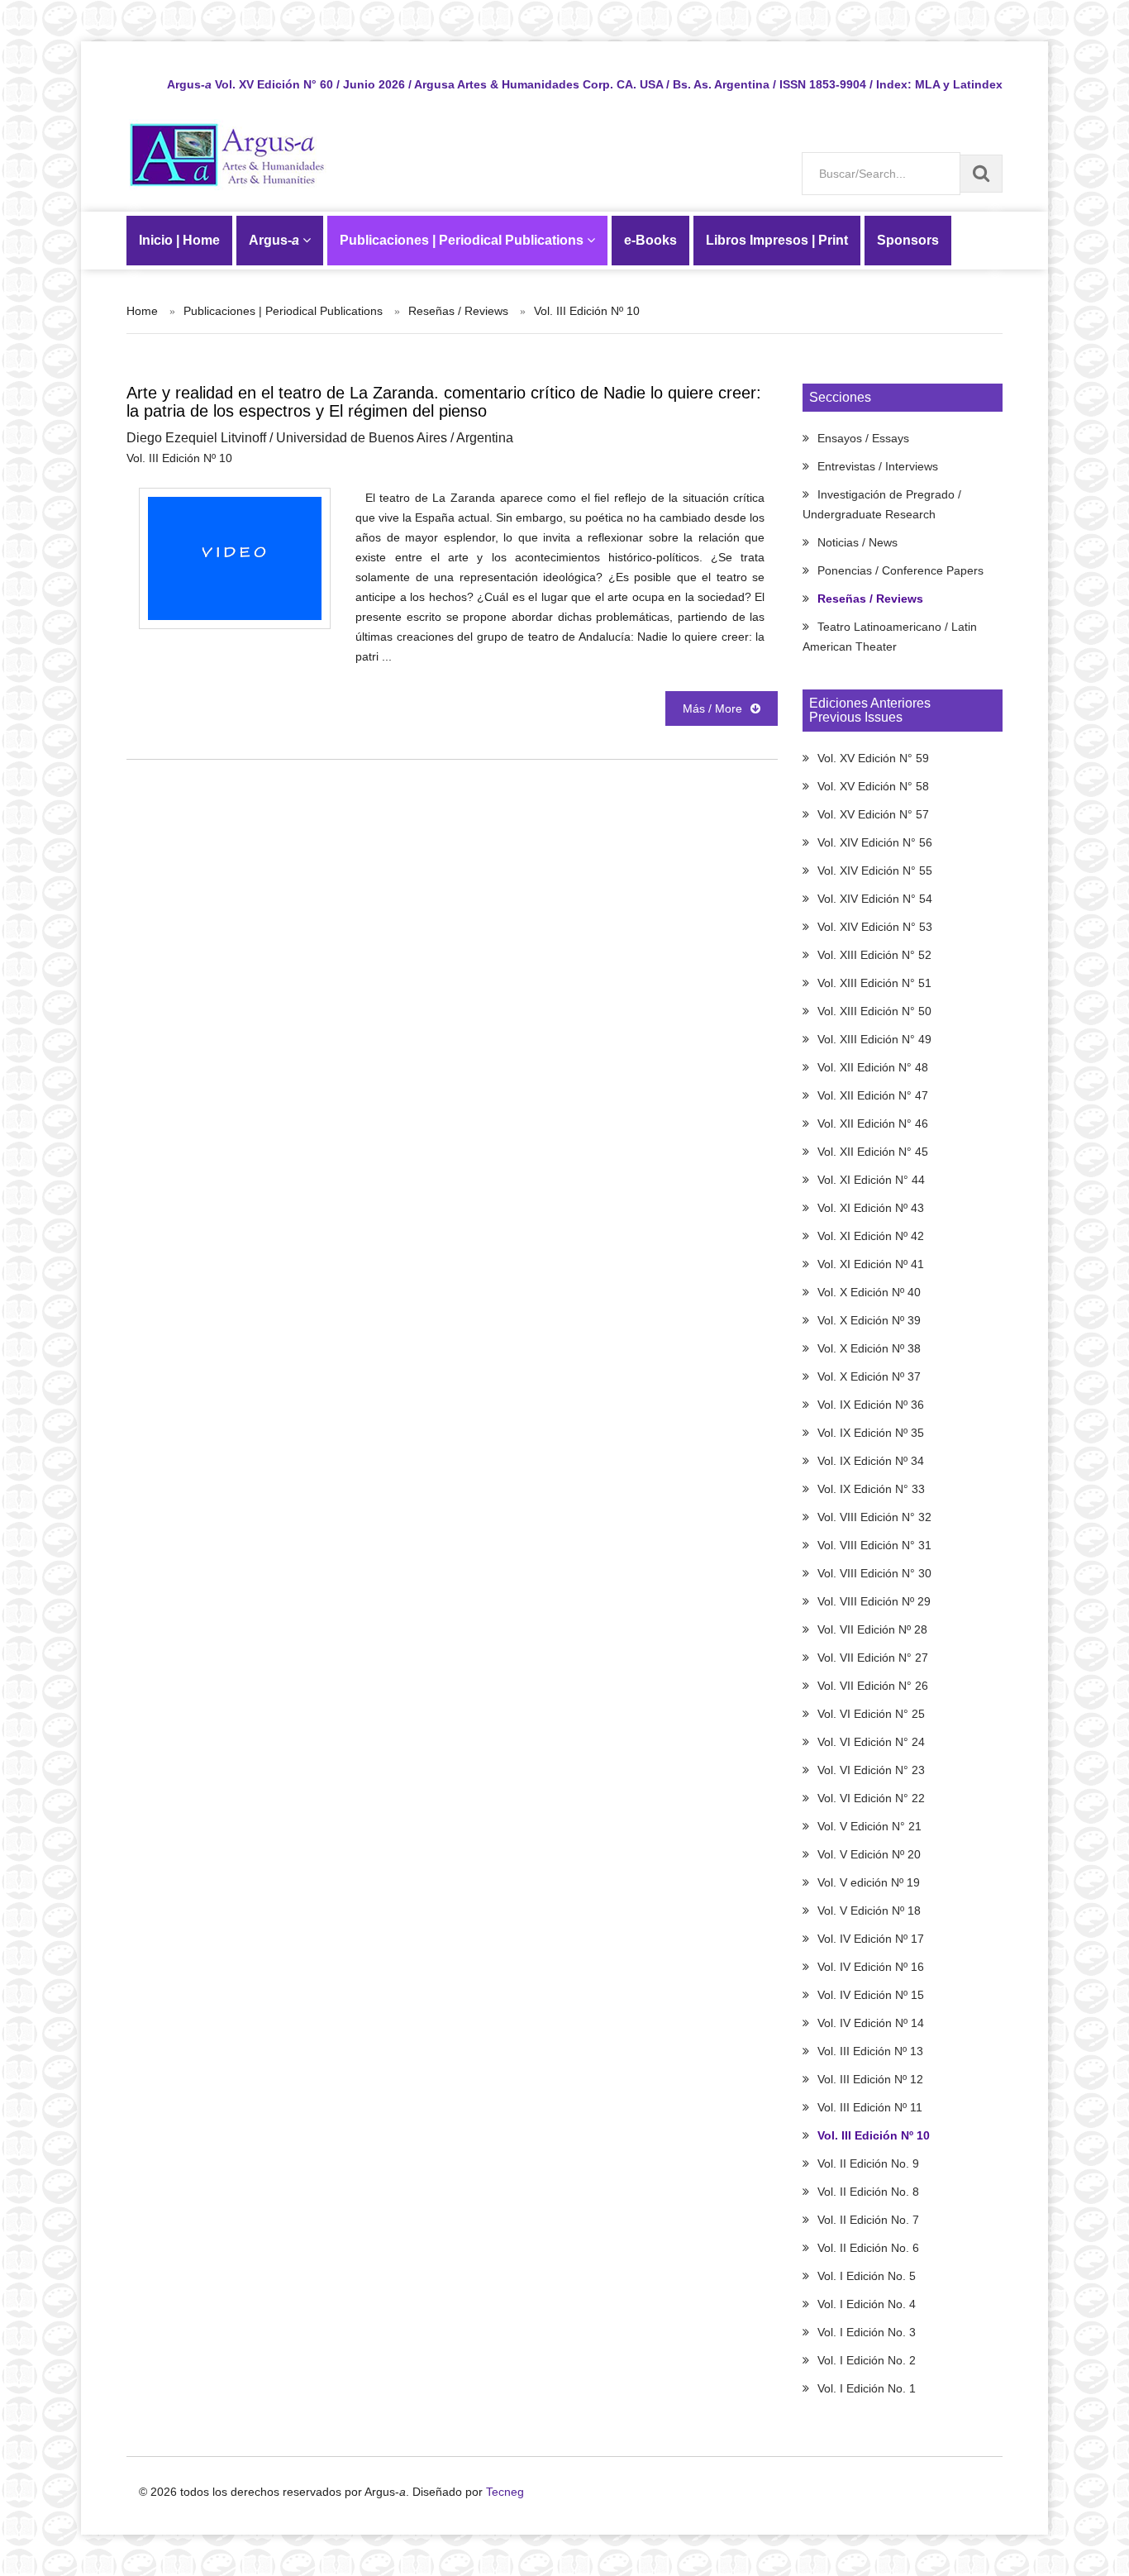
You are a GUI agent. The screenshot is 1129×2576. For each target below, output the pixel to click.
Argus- (274, 240)
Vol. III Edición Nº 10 (874, 2135)
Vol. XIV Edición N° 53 (875, 927)
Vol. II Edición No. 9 (868, 2163)
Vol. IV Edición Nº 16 (871, 1967)
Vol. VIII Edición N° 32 (874, 1517)
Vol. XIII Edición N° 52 (874, 955)
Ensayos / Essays (863, 438)
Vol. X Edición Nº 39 (869, 1320)
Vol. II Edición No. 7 (868, 2220)
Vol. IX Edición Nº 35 (871, 1433)
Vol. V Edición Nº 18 (869, 1911)
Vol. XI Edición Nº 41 (871, 1264)
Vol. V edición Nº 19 (869, 1882)
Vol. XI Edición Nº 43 (871, 1208)
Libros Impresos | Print (777, 240)
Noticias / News (857, 542)
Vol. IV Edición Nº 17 (871, 1939)
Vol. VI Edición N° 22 (871, 1798)
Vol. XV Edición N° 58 (873, 786)
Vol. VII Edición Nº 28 (872, 1629)
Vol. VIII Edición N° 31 (874, 1545)
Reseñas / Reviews (870, 599)
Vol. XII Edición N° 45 (873, 1152)
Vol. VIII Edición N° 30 (874, 1573)
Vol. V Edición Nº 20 (869, 1854)
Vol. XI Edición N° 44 (871, 1180)
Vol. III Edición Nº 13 (870, 2051)
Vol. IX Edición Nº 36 (871, 1405)
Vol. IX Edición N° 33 (871, 1489)
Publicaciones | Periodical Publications (463, 240)
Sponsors (908, 240)
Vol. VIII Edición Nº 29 (874, 1601)
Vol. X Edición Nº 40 (869, 1292)
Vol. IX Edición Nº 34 (871, 1461)
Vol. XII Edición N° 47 (873, 1095)
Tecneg (505, 2492)
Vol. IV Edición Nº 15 (871, 1995)
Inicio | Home (179, 240)
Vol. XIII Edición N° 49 (874, 1039)
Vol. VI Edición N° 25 (871, 1714)
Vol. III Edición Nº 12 (870, 2079)
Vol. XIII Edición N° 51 (874, 983)
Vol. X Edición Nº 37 (869, 1376)
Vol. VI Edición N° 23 (871, 1770)
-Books (650, 240)
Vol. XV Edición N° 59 (873, 758)
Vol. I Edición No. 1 (867, 2388)
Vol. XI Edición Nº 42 (871, 1236)
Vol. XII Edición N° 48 (873, 1067)
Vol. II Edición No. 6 (868, 2248)
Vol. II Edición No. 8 (868, 2192)
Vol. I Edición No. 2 (867, 2360)
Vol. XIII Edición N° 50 (874, 1011)
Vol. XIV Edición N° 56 (875, 842)
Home (142, 311)
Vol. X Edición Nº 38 (869, 1348)
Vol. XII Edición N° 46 (873, 1123)
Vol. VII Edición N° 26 (873, 1686)
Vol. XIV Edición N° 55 (875, 871)
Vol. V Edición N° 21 (869, 1826)
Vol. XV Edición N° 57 (873, 814)
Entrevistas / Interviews (878, 466)
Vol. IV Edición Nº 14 (871, 2023)
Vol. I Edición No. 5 (867, 2276)
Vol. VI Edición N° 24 (871, 1742)
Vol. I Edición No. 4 (867, 2304)
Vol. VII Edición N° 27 (873, 1658)
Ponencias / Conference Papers (900, 570)
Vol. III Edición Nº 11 (870, 2107)
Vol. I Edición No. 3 (867, 2332)
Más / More (712, 708)
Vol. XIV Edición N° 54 (875, 899)
